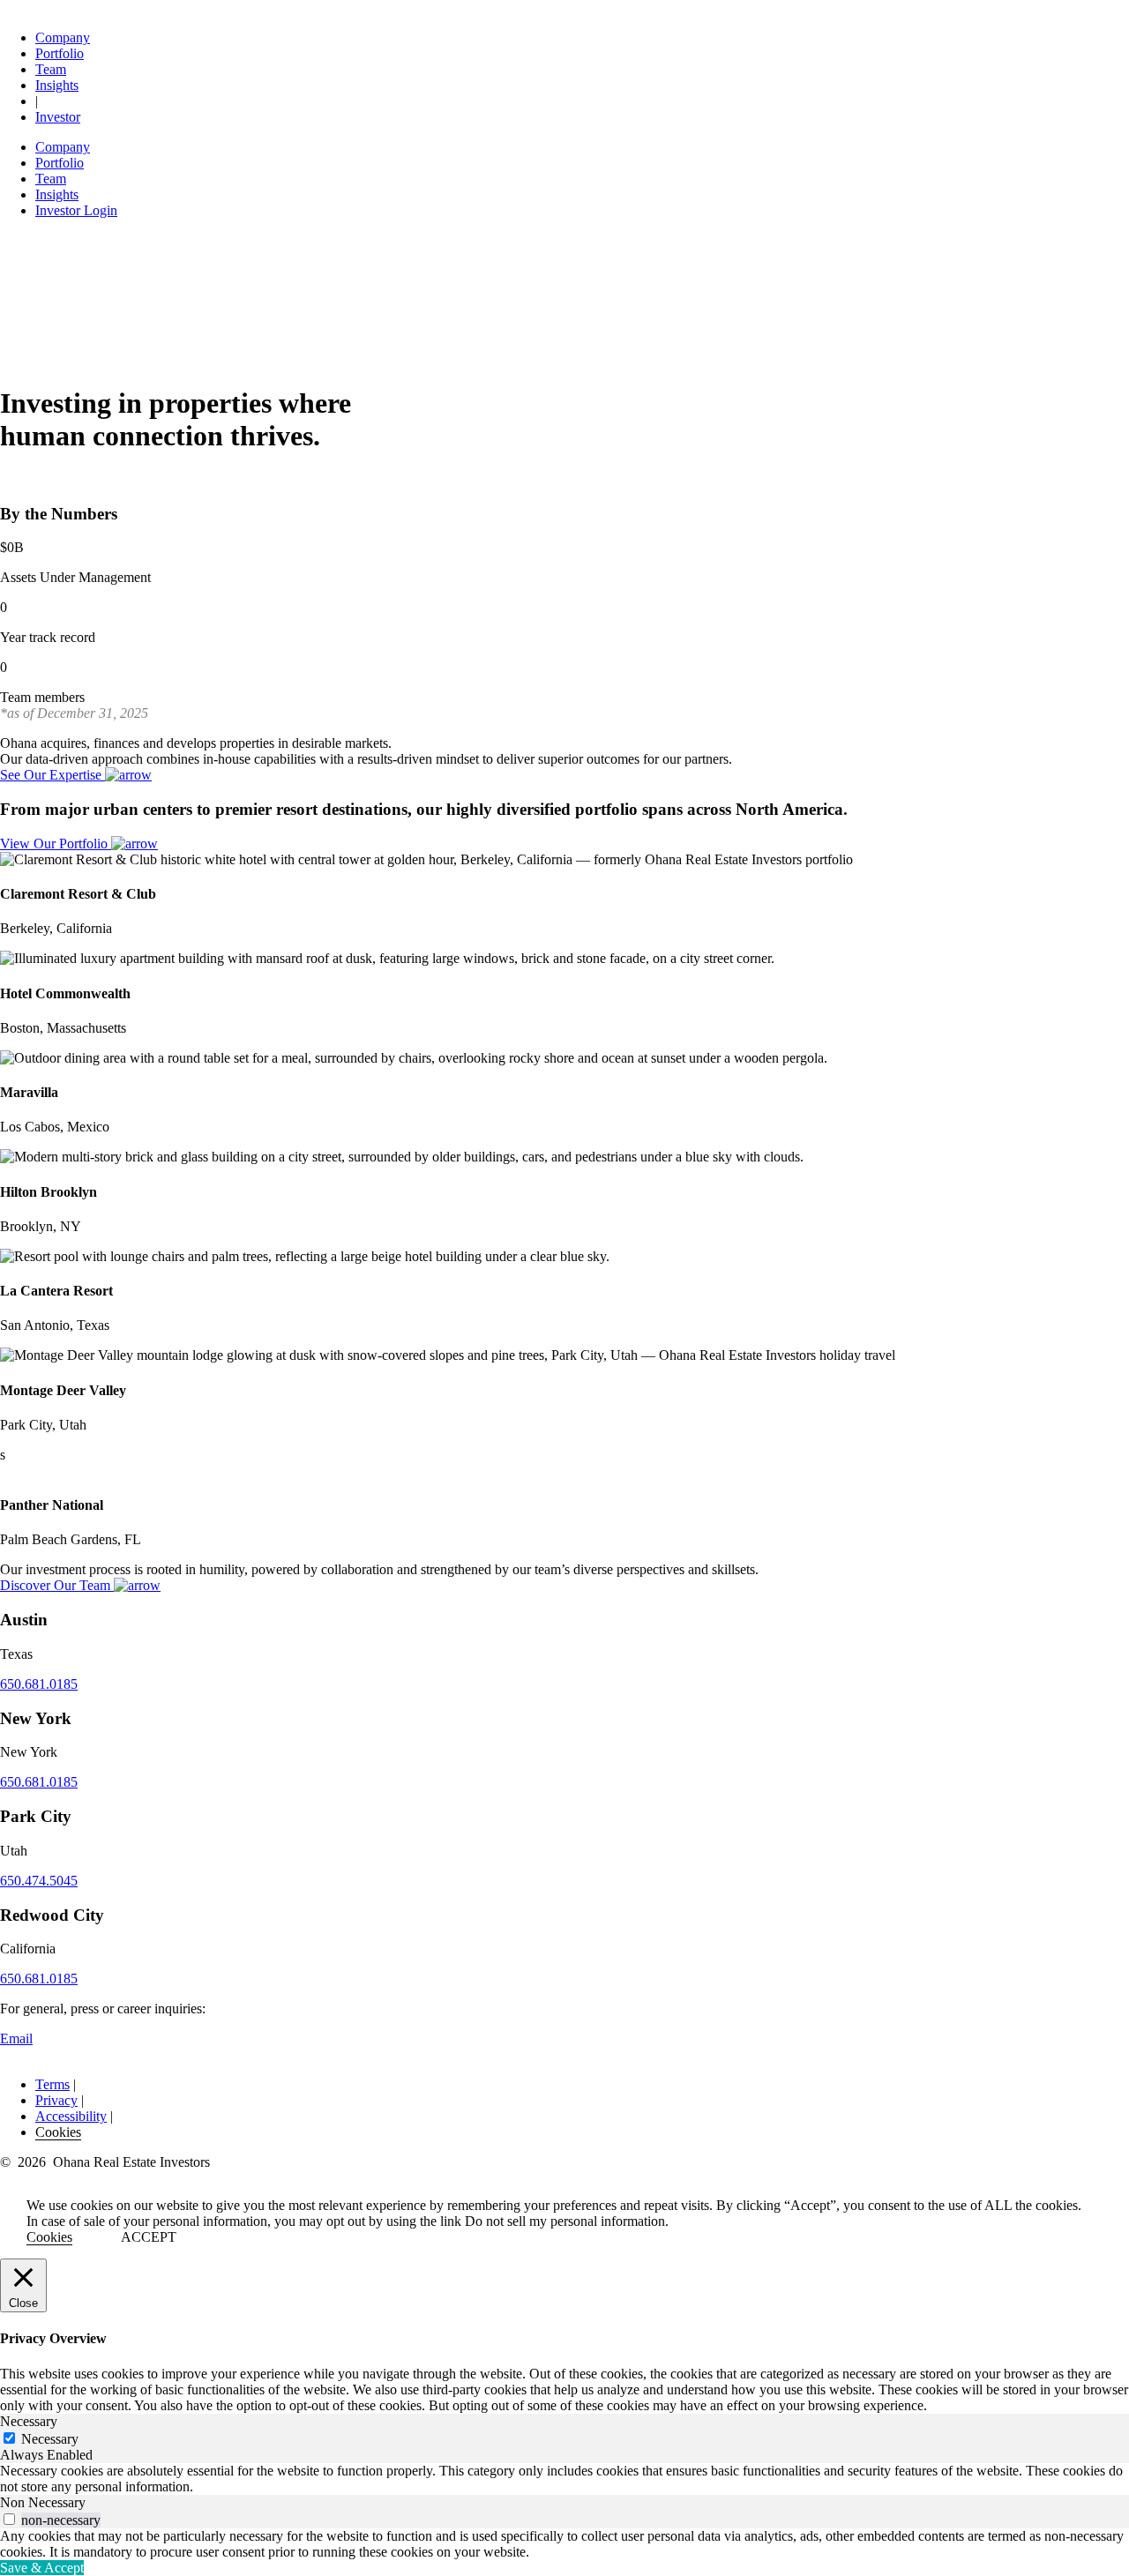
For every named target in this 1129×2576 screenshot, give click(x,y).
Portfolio (60, 53)
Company (63, 37)
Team (51, 69)
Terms (52, 2084)
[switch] (9, 2519)
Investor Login (76, 210)
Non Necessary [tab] (43, 2502)
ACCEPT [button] (149, 2237)
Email (16, 2038)
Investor (58, 117)
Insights (57, 85)
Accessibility (71, 2116)
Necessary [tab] (29, 2421)
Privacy (56, 2100)
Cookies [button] (58, 2132)
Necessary (50, 2439)
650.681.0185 (39, 1684)
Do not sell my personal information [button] (565, 2221)
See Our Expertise (52, 775)
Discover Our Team (57, 1585)
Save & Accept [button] (42, 2568)
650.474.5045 (39, 1881)
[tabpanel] (564, 2479)
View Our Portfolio (56, 844)
